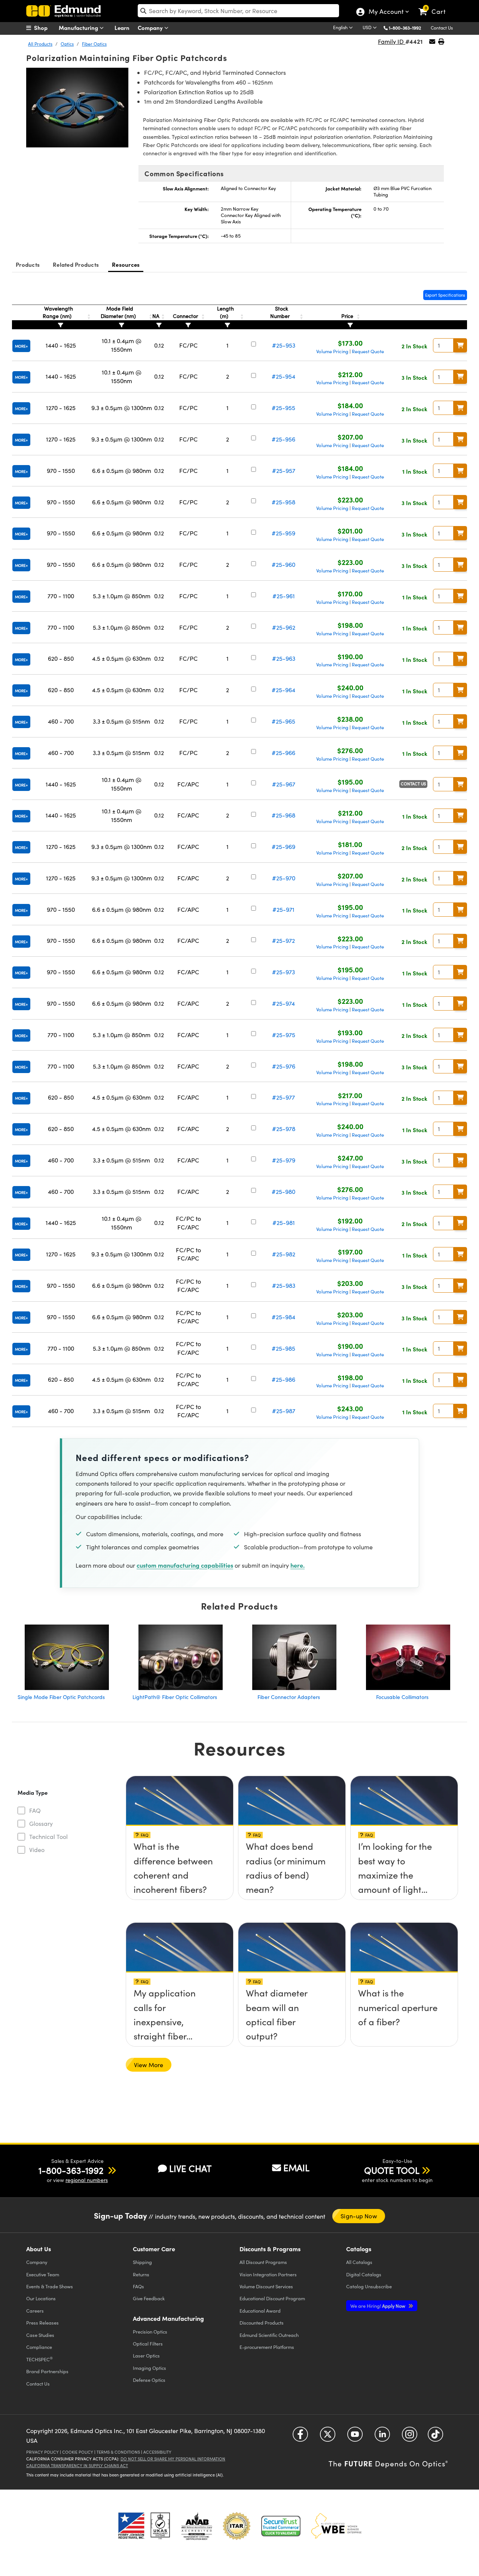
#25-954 (283, 376)
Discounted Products (262, 2323)
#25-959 (283, 533)
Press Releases (42, 2323)
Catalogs (359, 2262)
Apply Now (378, 2306)
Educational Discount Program (272, 2298)
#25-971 (283, 909)
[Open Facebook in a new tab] (300, 2437)
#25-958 (283, 502)
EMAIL (296, 2167)
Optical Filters (148, 2343)
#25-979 (284, 1160)
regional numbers (87, 2180)
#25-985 (283, 1348)
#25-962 (284, 627)
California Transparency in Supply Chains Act (77, 2465)
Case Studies (40, 2335)
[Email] (432, 41)
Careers (35, 2311)
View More (149, 2065)
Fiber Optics (94, 44)
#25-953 (284, 345)
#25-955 (283, 408)
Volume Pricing (332, 351)
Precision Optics (150, 2331)
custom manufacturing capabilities (185, 1565)
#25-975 (284, 1035)
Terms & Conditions (118, 2452)
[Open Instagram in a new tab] (410, 2437)
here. (298, 1565)
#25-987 (284, 1411)
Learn (122, 27)
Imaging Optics (150, 2368)
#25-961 (284, 596)
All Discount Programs (263, 2262)
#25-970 (284, 878)
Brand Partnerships (47, 2371)
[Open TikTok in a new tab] (435, 2437)
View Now (179, 1849)
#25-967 (284, 784)
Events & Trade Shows (50, 2286)
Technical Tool (48, 1836)
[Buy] (460, 345)
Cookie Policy (78, 2452)
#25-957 (284, 470)
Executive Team (43, 2274)
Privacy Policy (42, 2452)
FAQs (138, 2286)
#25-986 (283, 1379)
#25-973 (283, 972)
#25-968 (283, 815)
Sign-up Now (359, 2216)
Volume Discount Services (266, 2286)
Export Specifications (445, 295)
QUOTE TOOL (392, 2170)
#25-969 (283, 847)
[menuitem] (45, 28)
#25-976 (284, 1066)
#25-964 (283, 690)
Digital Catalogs (364, 2274)
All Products (40, 44)
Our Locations (41, 2298)
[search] (238, 11)
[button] (408, 27)
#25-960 (283, 564)
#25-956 (283, 439)
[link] (435, 6)
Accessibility (157, 2452)
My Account (386, 12)
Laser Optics (146, 2355)
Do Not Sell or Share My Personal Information (173, 2459)
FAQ (35, 1810)
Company (151, 27)
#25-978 (284, 1129)
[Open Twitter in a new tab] (328, 2437)
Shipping (142, 2262)
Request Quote (368, 351)
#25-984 (283, 1317)
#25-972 (283, 940)
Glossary (41, 1823)
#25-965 (283, 721)
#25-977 (283, 1097)
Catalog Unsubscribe (369, 2286)
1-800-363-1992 (405, 28)
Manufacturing (79, 27)
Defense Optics (149, 2380)
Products (28, 264)
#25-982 (284, 1254)
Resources (126, 264)
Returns (141, 2274)
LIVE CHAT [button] (190, 2168)
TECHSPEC (39, 2359)
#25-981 (284, 1223)
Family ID (392, 41)
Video (37, 1850)
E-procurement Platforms (267, 2347)
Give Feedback (149, 2298)
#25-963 (284, 658)
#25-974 (283, 1003)
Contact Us (442, 28)
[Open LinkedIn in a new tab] (382, 2437)
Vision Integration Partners (268, 2274)
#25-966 (283, 753)
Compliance (39, 2347)
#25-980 (283, 1191)
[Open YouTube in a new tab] (355, 2437)
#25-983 (284, 1285)
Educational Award (260, 2311)
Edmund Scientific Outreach (269, 2335)
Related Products (76, 264)
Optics (67, 44)
